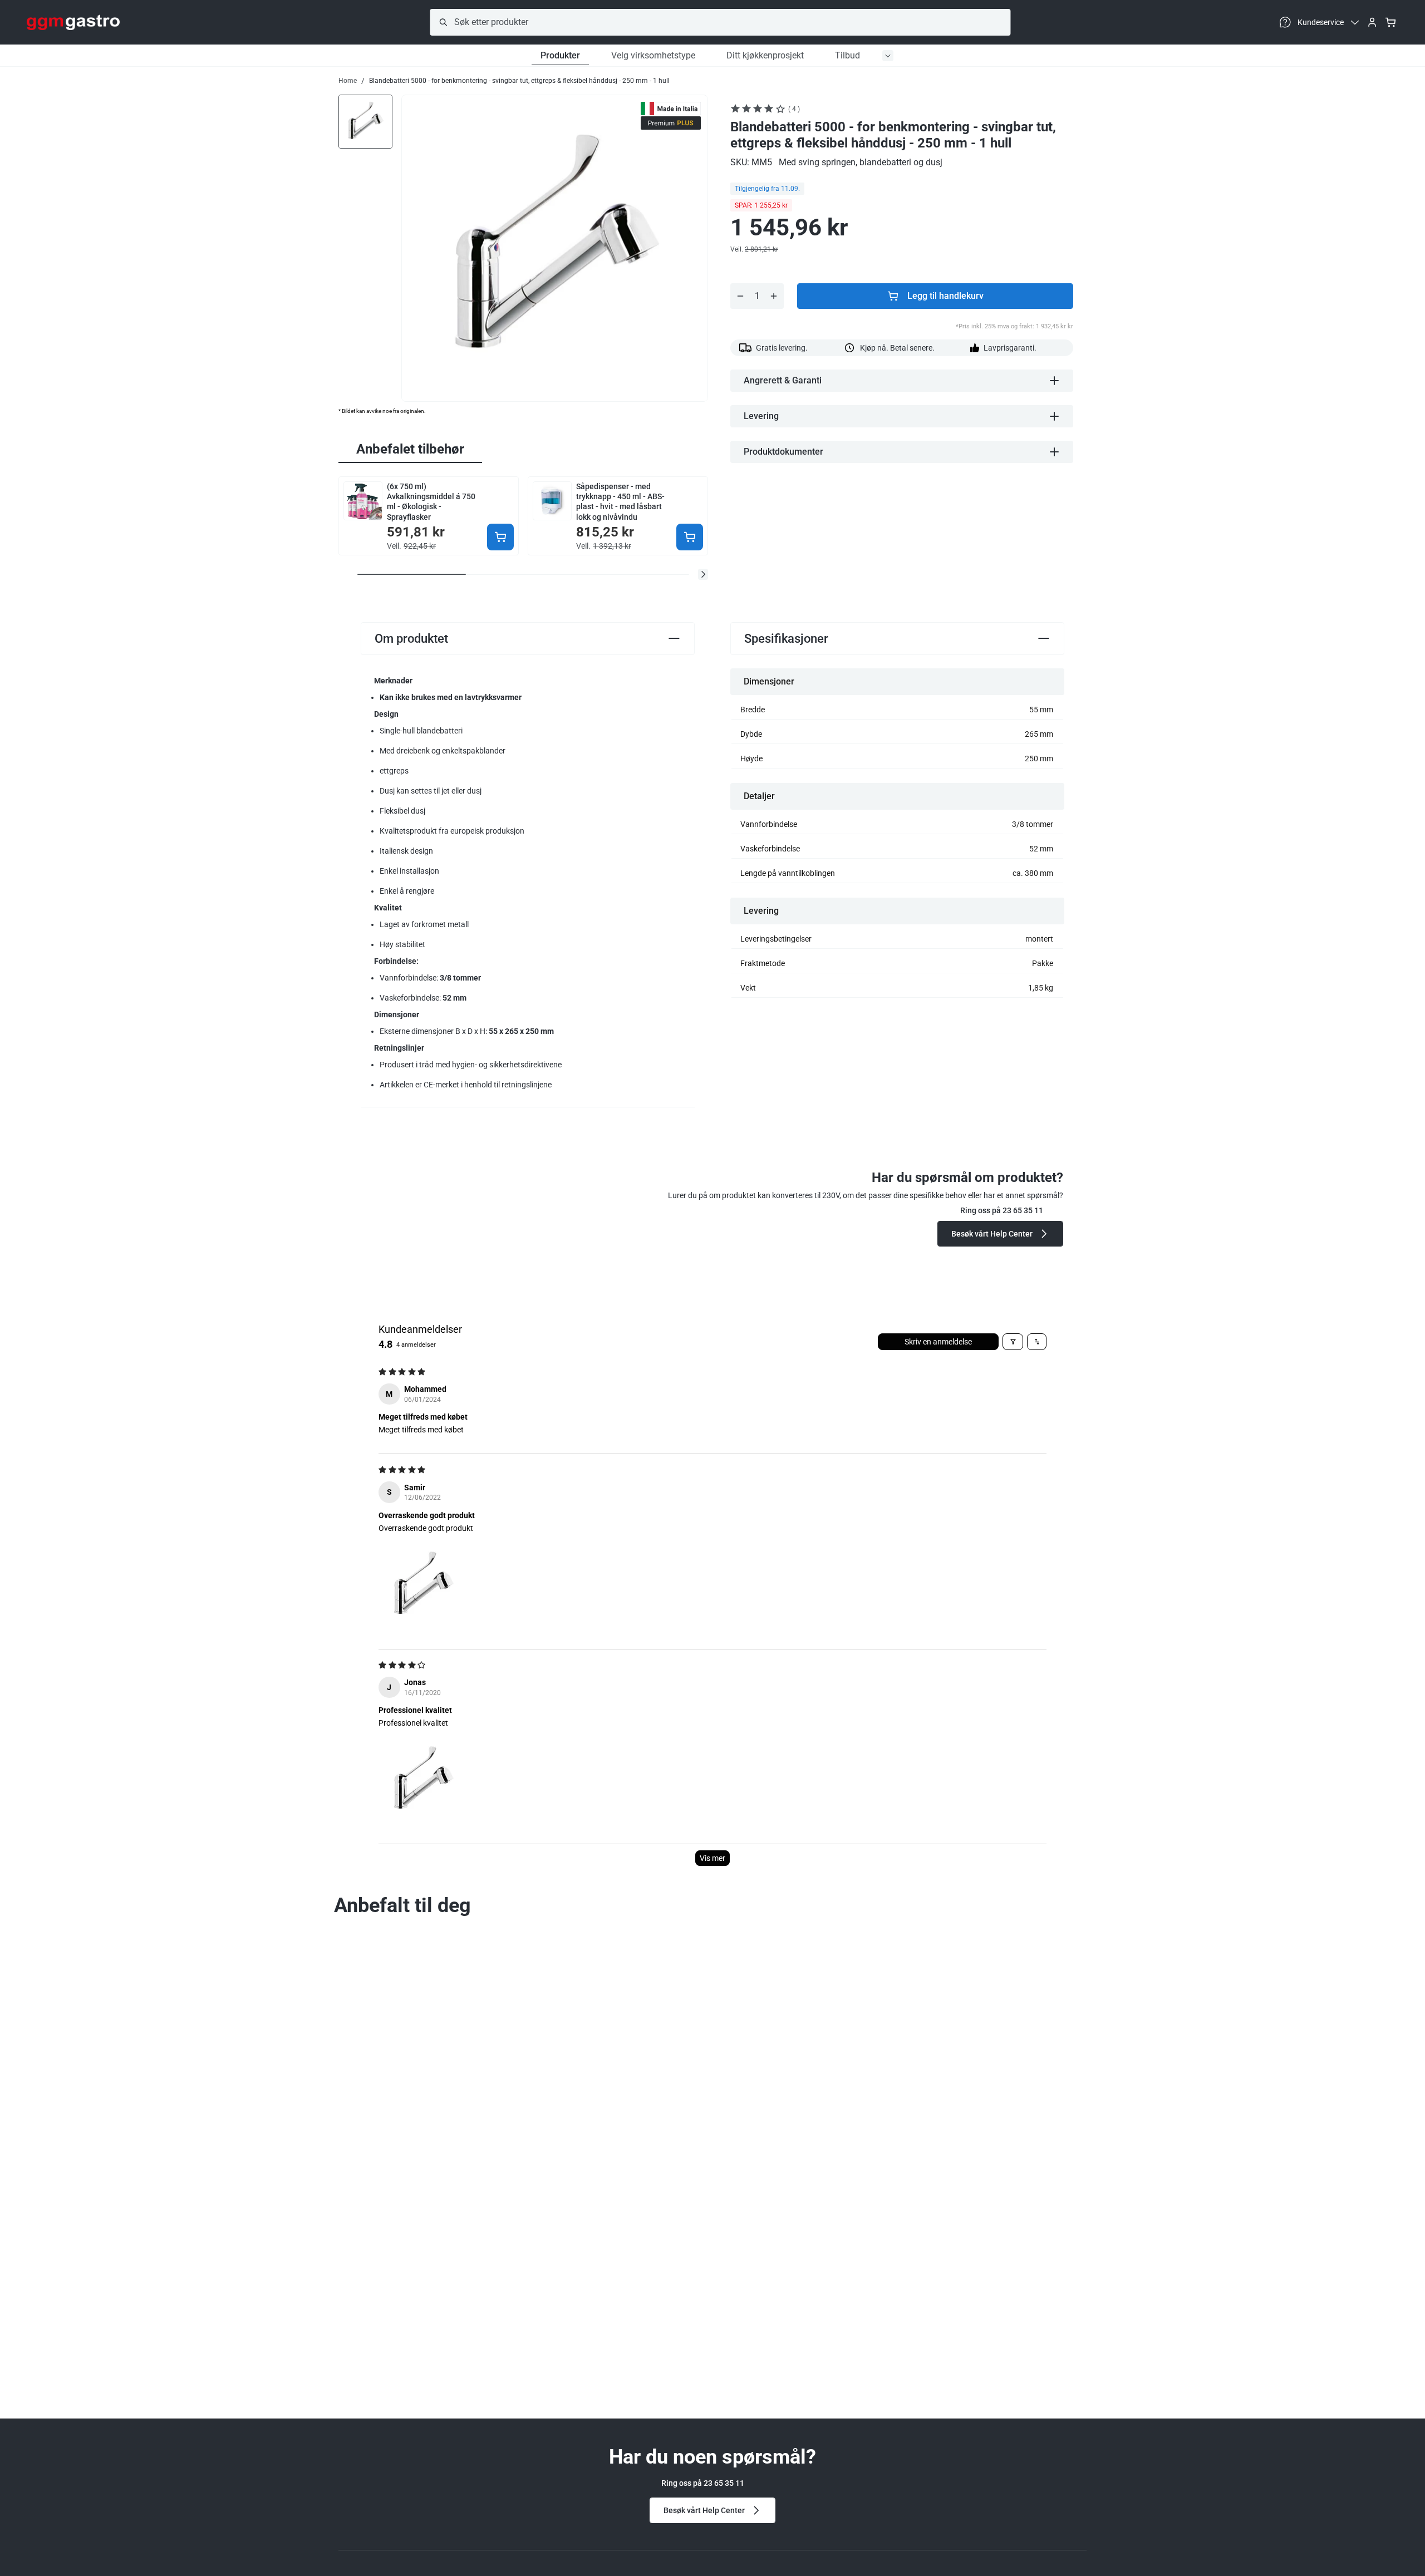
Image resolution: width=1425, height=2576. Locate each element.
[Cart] (1390, 22)
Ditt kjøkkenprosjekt (765, 55)
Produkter (560, 55)
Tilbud (847, 55)
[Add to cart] (500, 537)
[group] (365, 121)
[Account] (1372, 22)
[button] (703, 574)
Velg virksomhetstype (653, 55)
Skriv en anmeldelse (938, 1342)
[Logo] (73, 22)
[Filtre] (1013, 1342)
